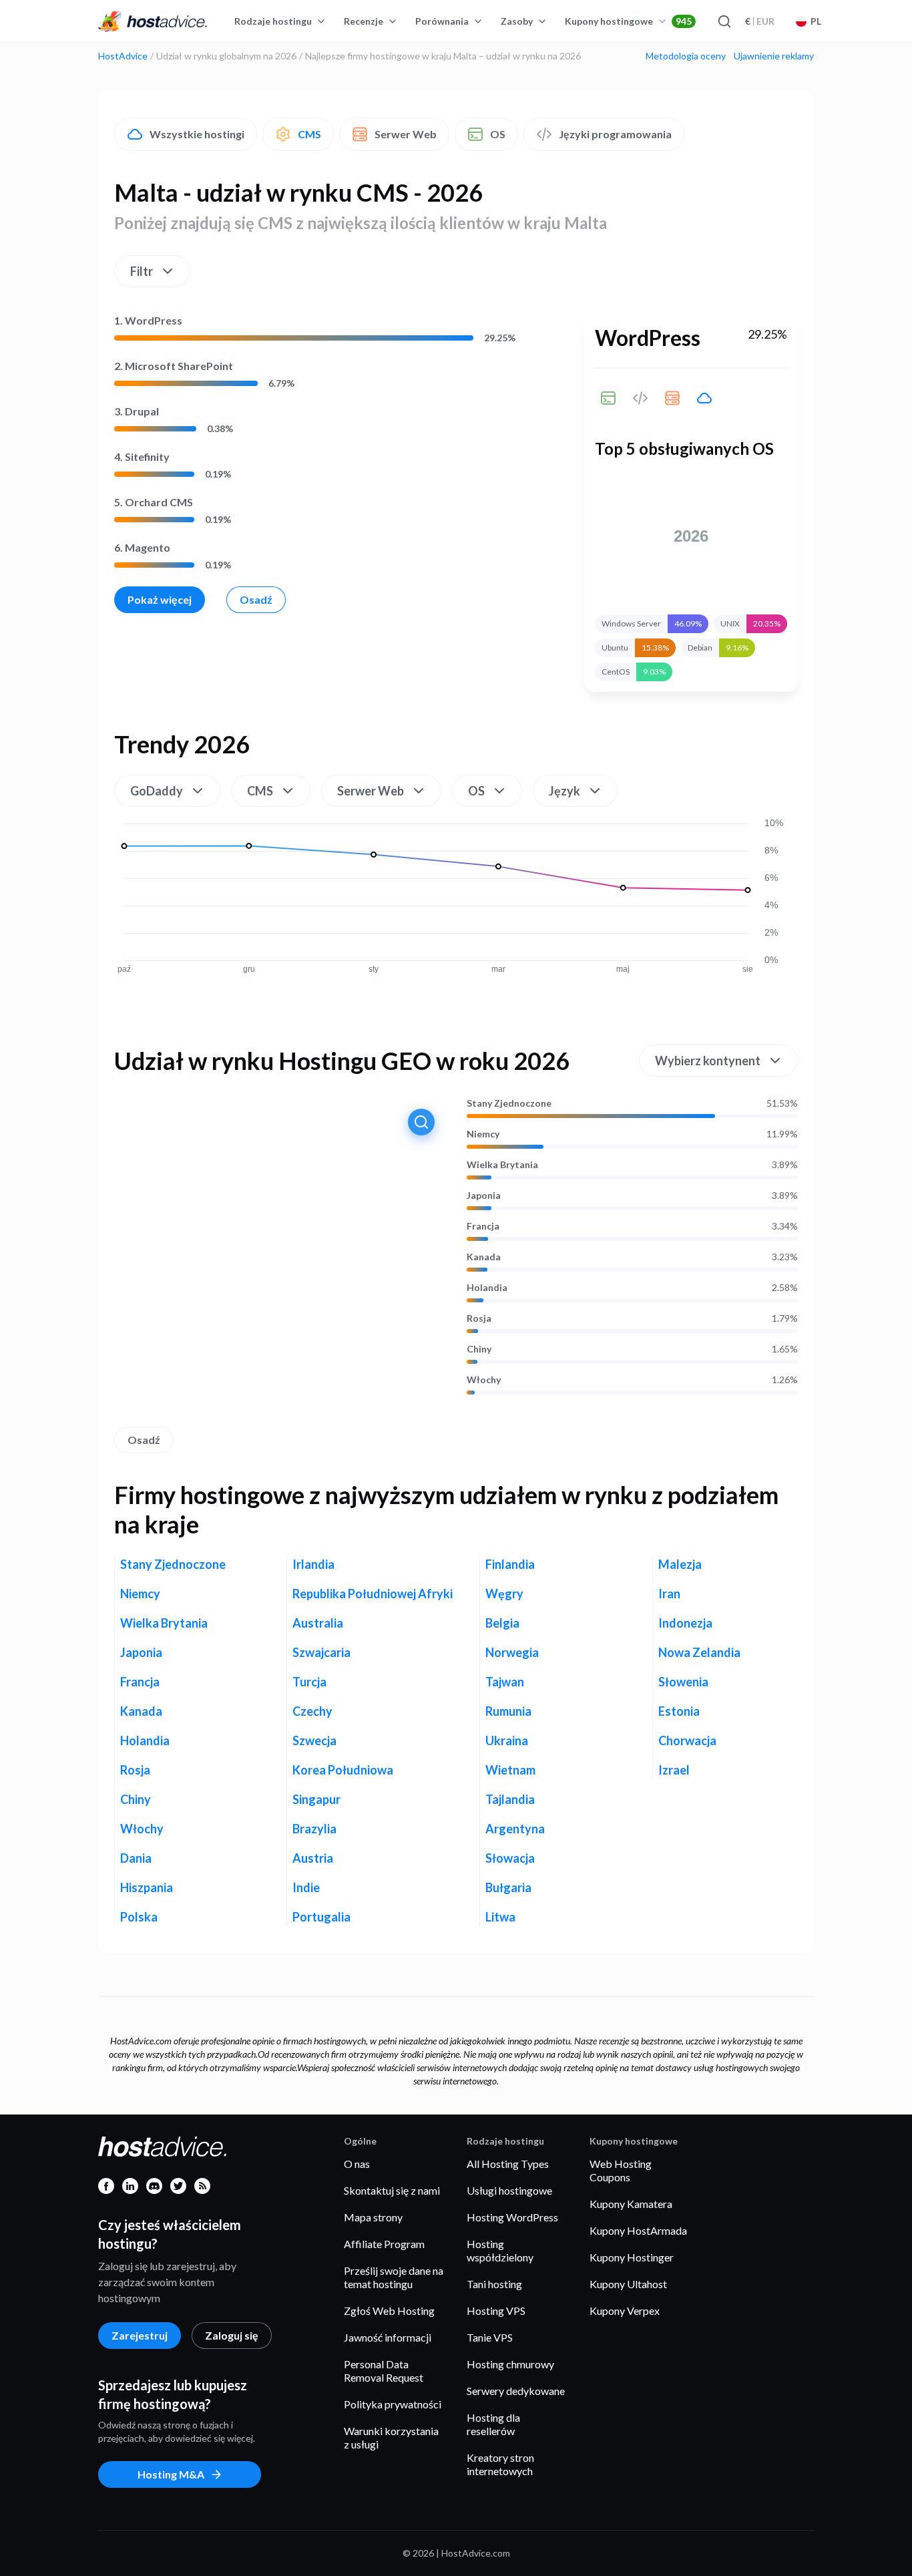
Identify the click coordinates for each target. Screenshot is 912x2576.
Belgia (502, 1623)
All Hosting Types (508, 2164)
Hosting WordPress (512, 2217)
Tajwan (505, 1682)
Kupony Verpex (625, 2311)
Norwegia (512, 1652)
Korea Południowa (343, 1770)
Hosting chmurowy (510, 2364)
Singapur (316, 1799)
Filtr (142, 271)
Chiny (479, 1349)
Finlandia (510, 1564)
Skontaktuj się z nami (392, 2190)
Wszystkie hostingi (197, 134)
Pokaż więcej (160, 599)
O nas (357, 2164)
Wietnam (510, 1770)
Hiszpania (147, 1887)
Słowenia (683, 1682)
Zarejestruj (140, 2335)
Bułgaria (508, 1887)
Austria (313, 1858)
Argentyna (515, 1829)
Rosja (479, 1318)
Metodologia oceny (686, 56)
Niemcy (483, 1134)
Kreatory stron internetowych (500, 2464)
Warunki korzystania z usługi (391, 2437)
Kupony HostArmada (638, 2230)
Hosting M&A (171, 2474)
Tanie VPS (490, 2337)
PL (816, 21)
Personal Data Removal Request (384, 2371)
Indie (306, 1887)
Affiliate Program (384, 2244)
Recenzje (364, 21)
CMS (309, 134)
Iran (669, 1594)
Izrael (674, 1770)
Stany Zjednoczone (509, 1103)
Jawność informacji (388, 2337)
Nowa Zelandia (699, 1652)
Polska (139, 1917)
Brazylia (314, 1829)
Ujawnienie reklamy (774, 56)
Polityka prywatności (393, 2404)
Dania (136, 1858)
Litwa (500, 1917)
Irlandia (313, 1564)
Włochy (484, 1380)
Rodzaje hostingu (273, 21)
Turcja (309, 1682)
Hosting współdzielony (500, 2250)
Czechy (312, 1711)
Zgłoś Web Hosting (389, 2311)
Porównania (442, 21)
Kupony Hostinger (632, 2257)
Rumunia (508, 1711)
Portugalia (321, 1917)
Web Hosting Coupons (621, 2170)
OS (498, 134)
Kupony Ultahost (628, 2284)
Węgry (504, 1594)
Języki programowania (615, 134)
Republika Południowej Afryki (373, 1594)
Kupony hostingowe (628, 21)
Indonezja (685, 1623)
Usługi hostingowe (509, 2190)
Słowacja (510, 1858)
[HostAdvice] (153, 21)
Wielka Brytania (502, 1165)
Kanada (484, 1257)
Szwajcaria (321, 1652)
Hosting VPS (496, 2311)
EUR (760, 21)
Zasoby (517, 21)
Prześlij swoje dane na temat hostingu (394, 2277)
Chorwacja (687, 1740)
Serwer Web (406, 134)
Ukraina (507, 1740)
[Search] (724, 21)
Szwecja (314, 1740)
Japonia (484, 1195)
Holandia (487, 1288)
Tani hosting (494, 2284)
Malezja (680, 1564)
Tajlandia (510, 1799)
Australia (318, 1623)
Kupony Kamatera (631, 2204)
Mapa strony (373, 2217)
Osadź (256, 599)
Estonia (679, 1711)
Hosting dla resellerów (493, 2424)
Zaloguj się (232, 2335)
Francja (483, 1226)
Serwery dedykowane (516, 2391)
